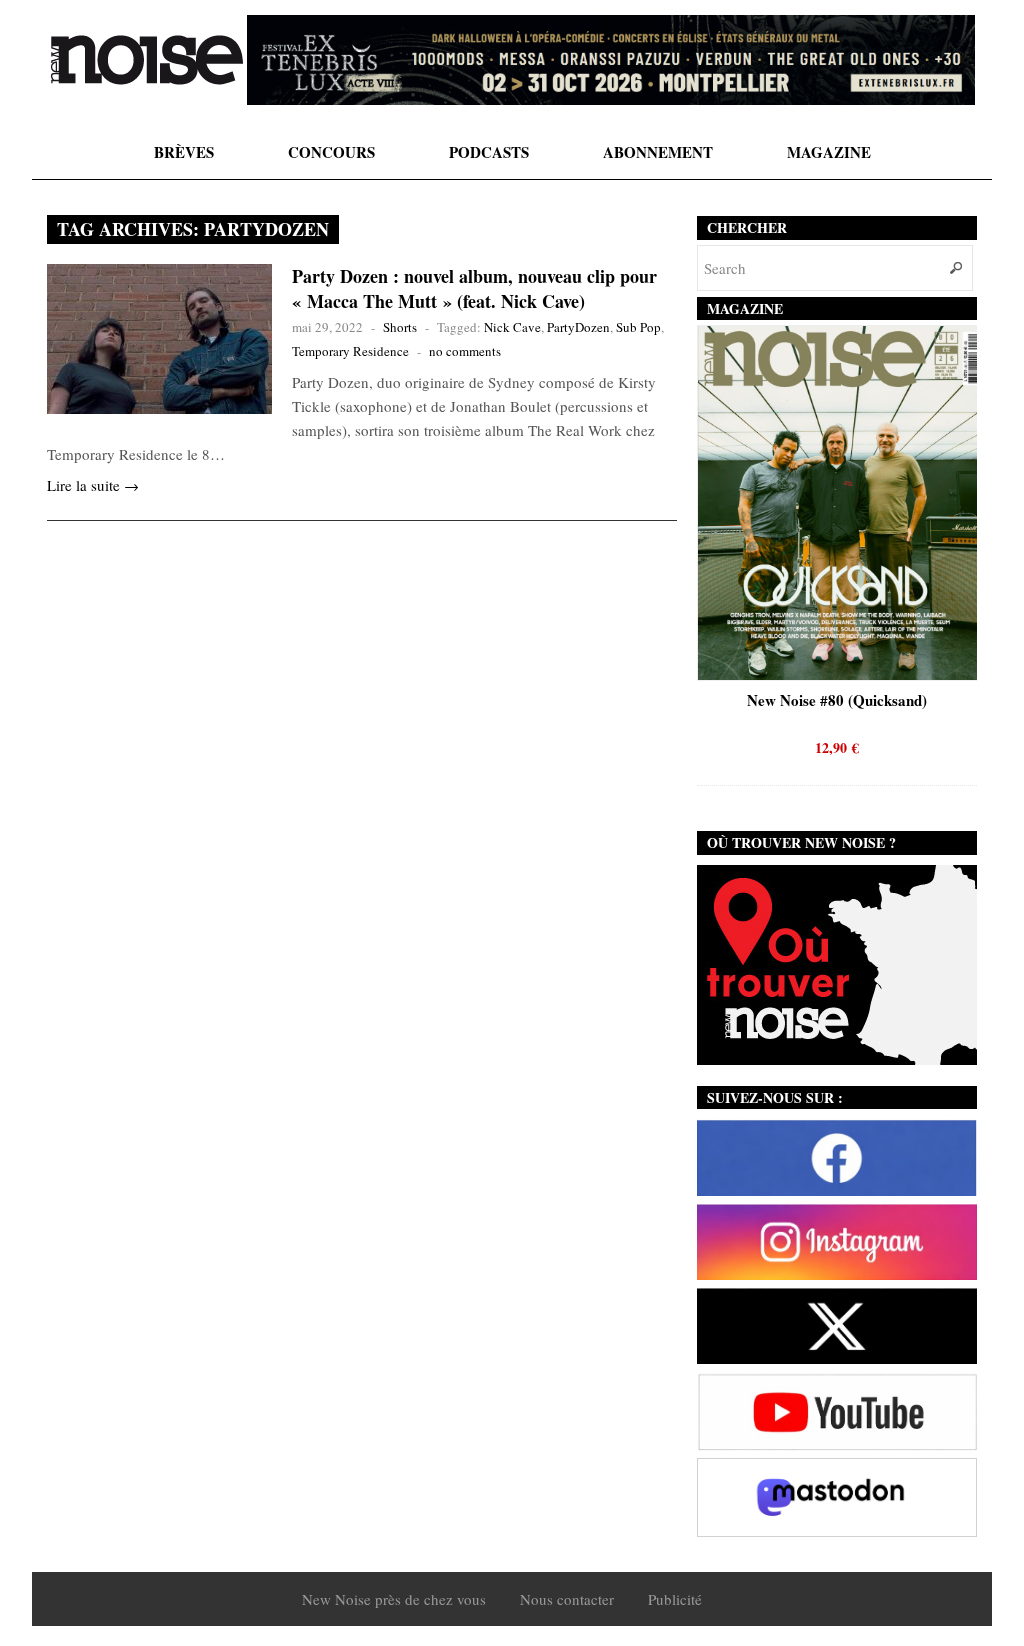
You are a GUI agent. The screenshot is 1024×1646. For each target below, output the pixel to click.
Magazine (829, 152)
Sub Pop (638, 327)
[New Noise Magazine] (147, 60)
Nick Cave (512, 327)
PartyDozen (578, 327)
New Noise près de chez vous (394, 1599)
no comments (465, 351)
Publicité (675, 1599)
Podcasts (489, 152)
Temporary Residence (350, 351)
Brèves (184, 152)
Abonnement (658, 152)
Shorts (400, 327)
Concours (331, 152)
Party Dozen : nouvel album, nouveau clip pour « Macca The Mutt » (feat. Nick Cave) (474, 288)
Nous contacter (567, 1599)
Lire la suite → (93, 485)
